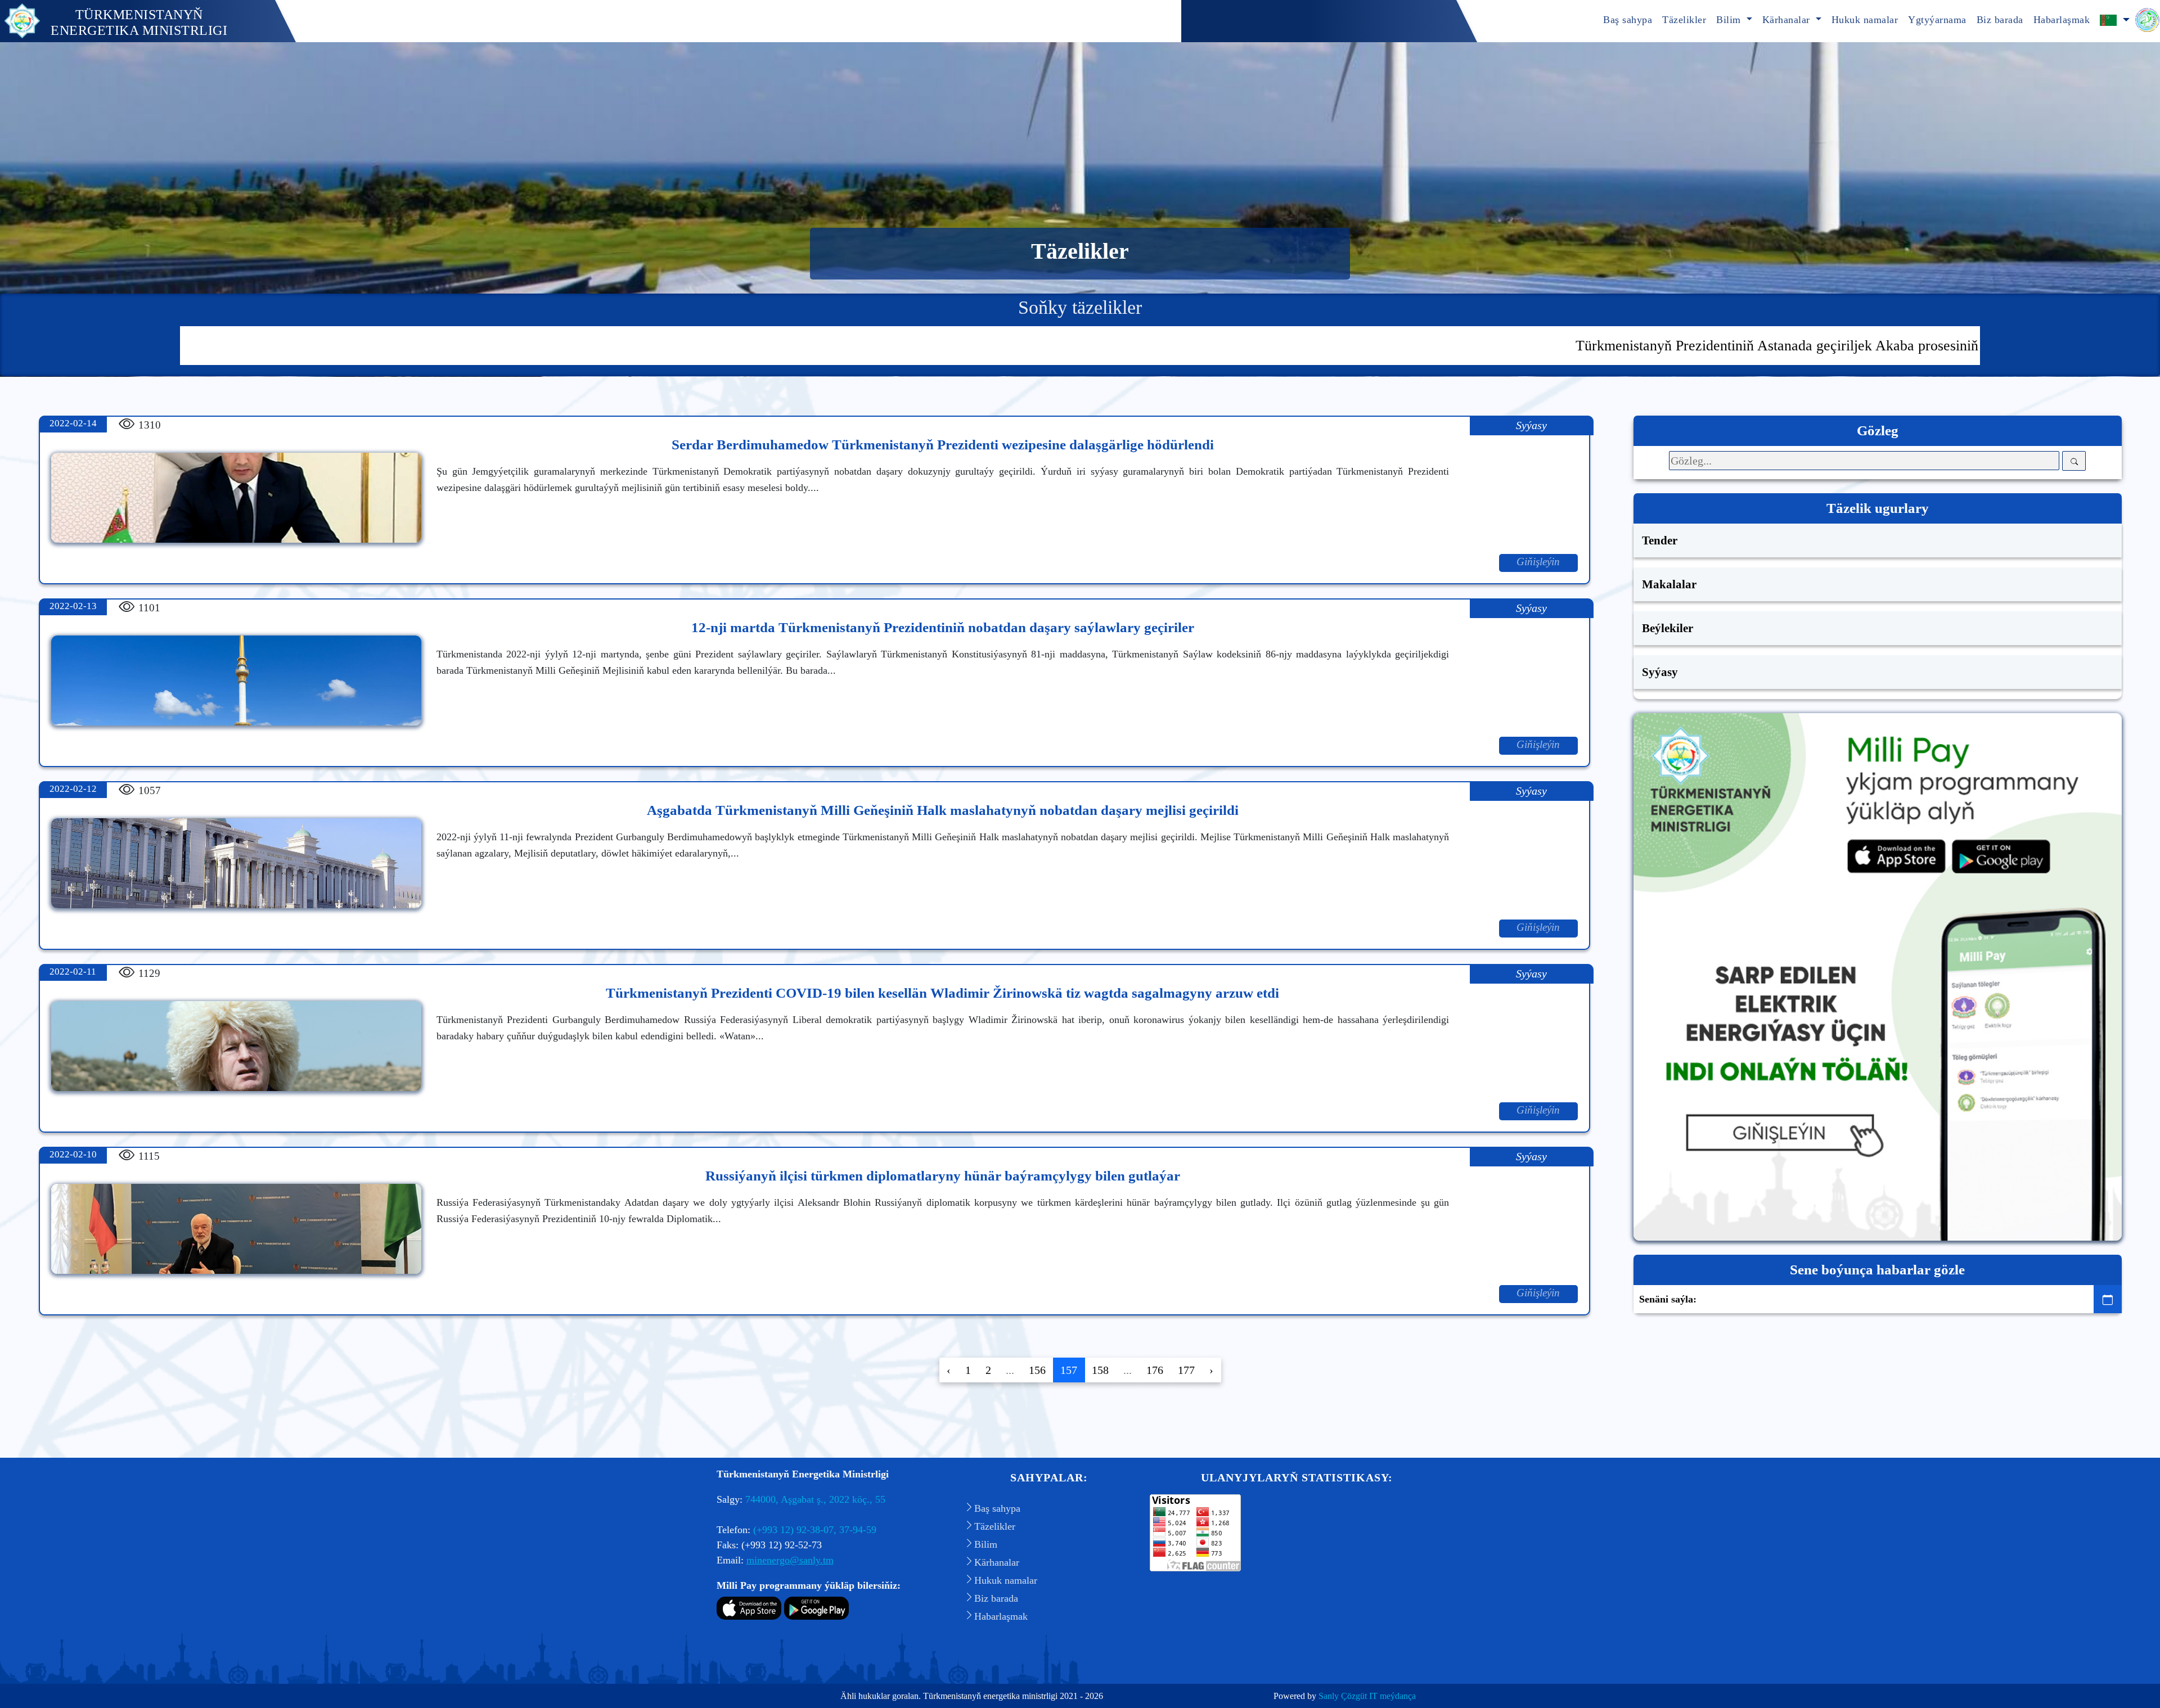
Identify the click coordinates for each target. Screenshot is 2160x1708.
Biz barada (2000, 20)
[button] (2115, 21)
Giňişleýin (1538, 562)
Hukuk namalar (1865, 20)
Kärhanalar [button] (1788, 20)
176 (1155, 1370)
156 (1037, 1370)
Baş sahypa (1628, 20)
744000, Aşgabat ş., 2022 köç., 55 (815, 1499)
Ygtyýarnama (1937, 20)
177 (1186, 1370)
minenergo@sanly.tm (790, 1560)
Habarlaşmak (2062, 20)
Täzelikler (1684, 20)
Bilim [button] (1730, 20)
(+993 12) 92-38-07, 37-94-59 (815, 1530)
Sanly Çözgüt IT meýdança (1367, 1696)
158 (1100, 1370)
